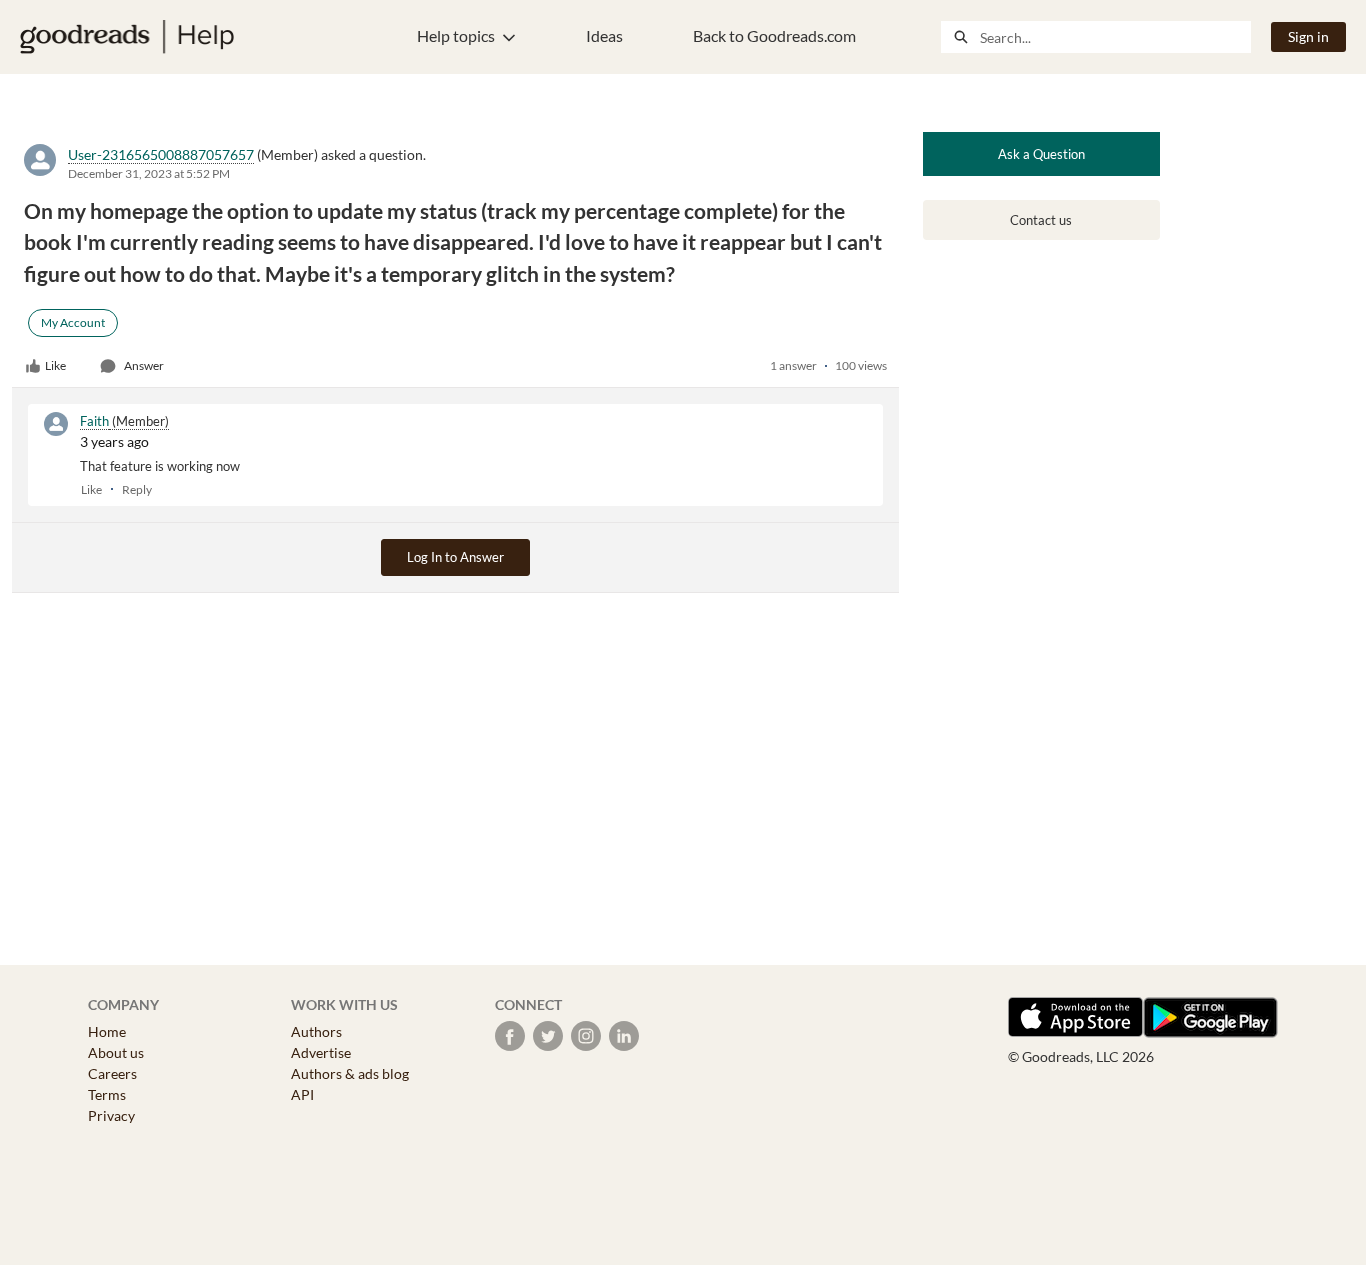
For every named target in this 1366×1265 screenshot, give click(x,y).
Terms (107, 1094)
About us (116, 1052)
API (302, 1094)
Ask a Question (1041, 154)
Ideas (604, 35)
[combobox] (1115, 37)
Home (107, 1031)
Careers (112, 1073)
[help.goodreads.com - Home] (127, 37)
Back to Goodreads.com (774, 35)
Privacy (111, 1115)
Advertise (321, 1052)
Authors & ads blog (350, 1073)
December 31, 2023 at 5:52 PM (149, 173)
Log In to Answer (455, 557)
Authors (316, 1031)
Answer (144, 365)
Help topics (456, 35)
